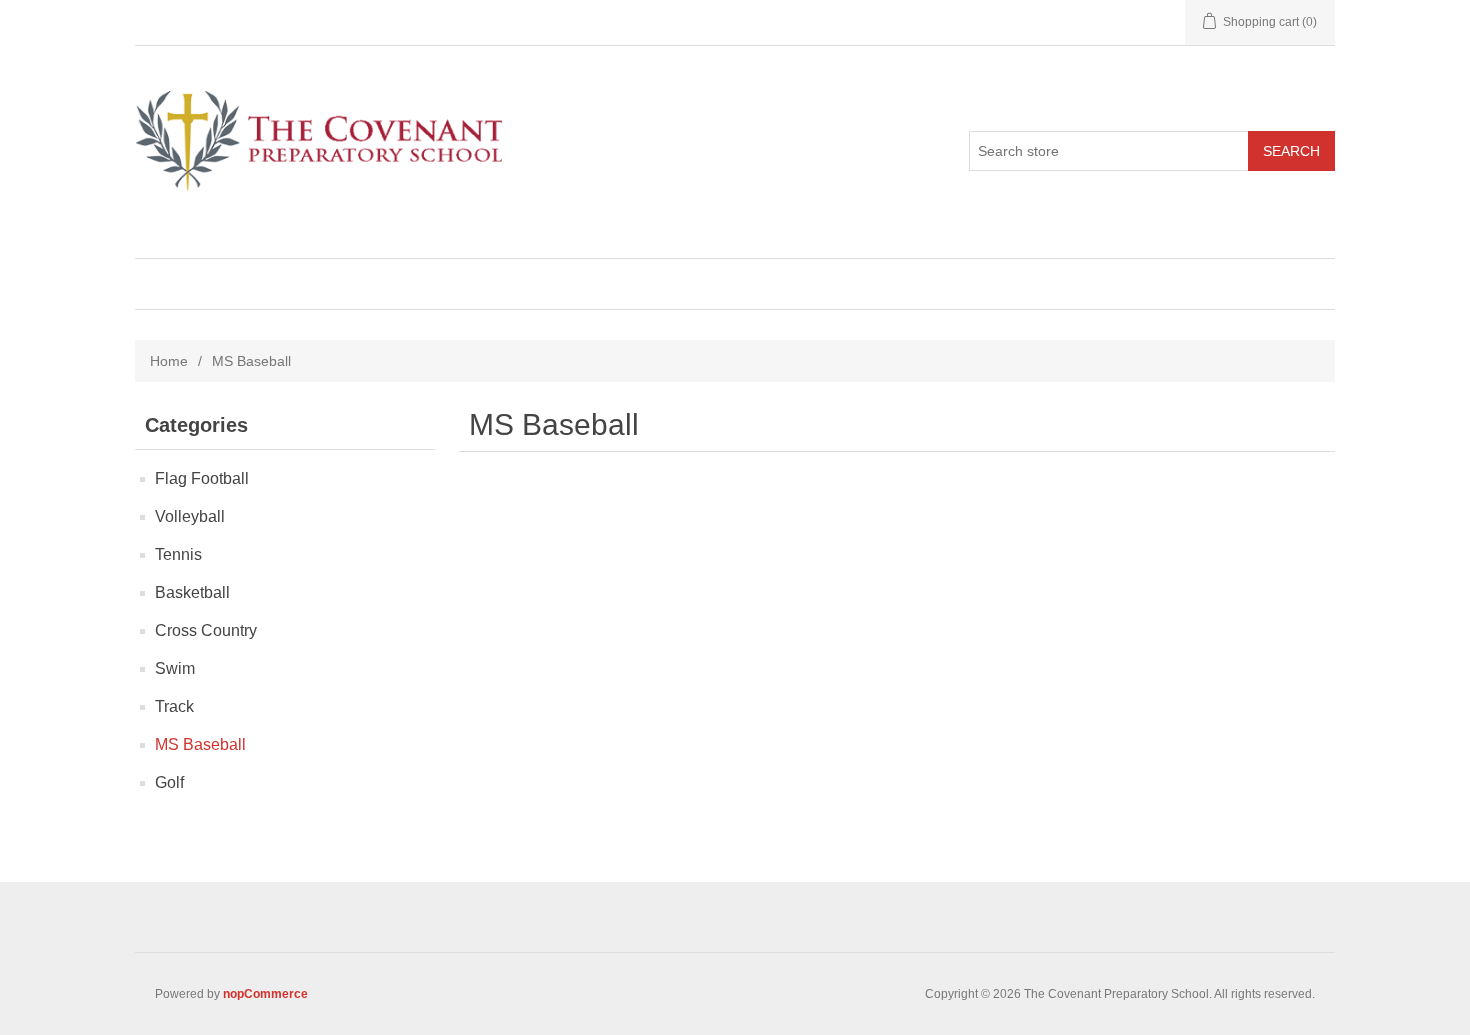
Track (174, 706)
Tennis (178, 554)
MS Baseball (200, 744)
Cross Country (206, 630)
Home (169, 361)
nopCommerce (265, 994)
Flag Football (202, 478)
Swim (175, 668)
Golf (169, 782)
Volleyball (190, 516)
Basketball (192, 592)
